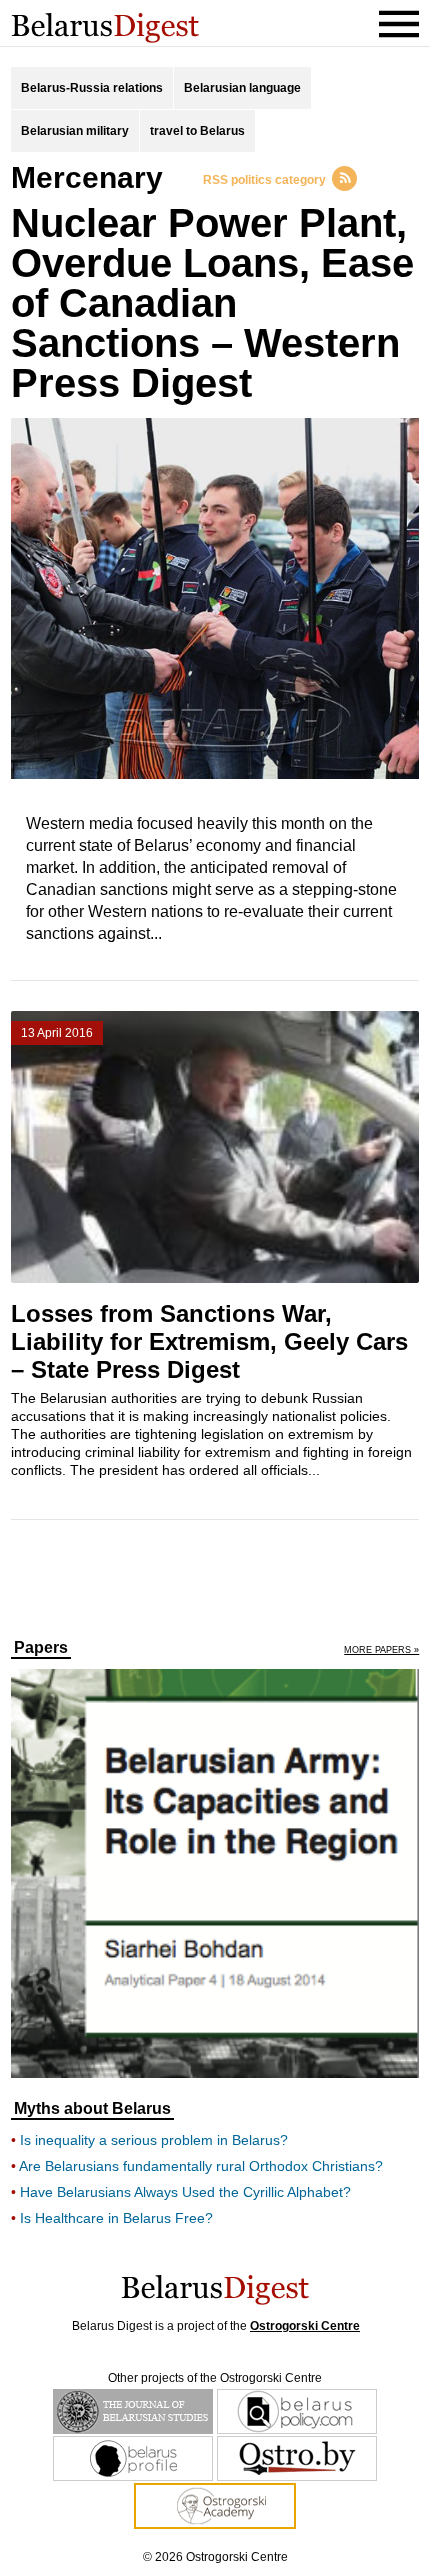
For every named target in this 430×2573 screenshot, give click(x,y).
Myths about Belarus (92, 2109)
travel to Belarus (197, 131)
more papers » (381, 1650)
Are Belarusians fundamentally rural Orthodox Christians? (201, 2166)
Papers (41, 1648)
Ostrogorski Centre (305, 2326)
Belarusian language (242, 88)
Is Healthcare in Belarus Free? (116, 2218)
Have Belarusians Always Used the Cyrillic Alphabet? (185, 2192)
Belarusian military (75, 131)
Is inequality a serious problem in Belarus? (154, 2140)
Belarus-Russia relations (92, 88)
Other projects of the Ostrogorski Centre (215, 2378)
